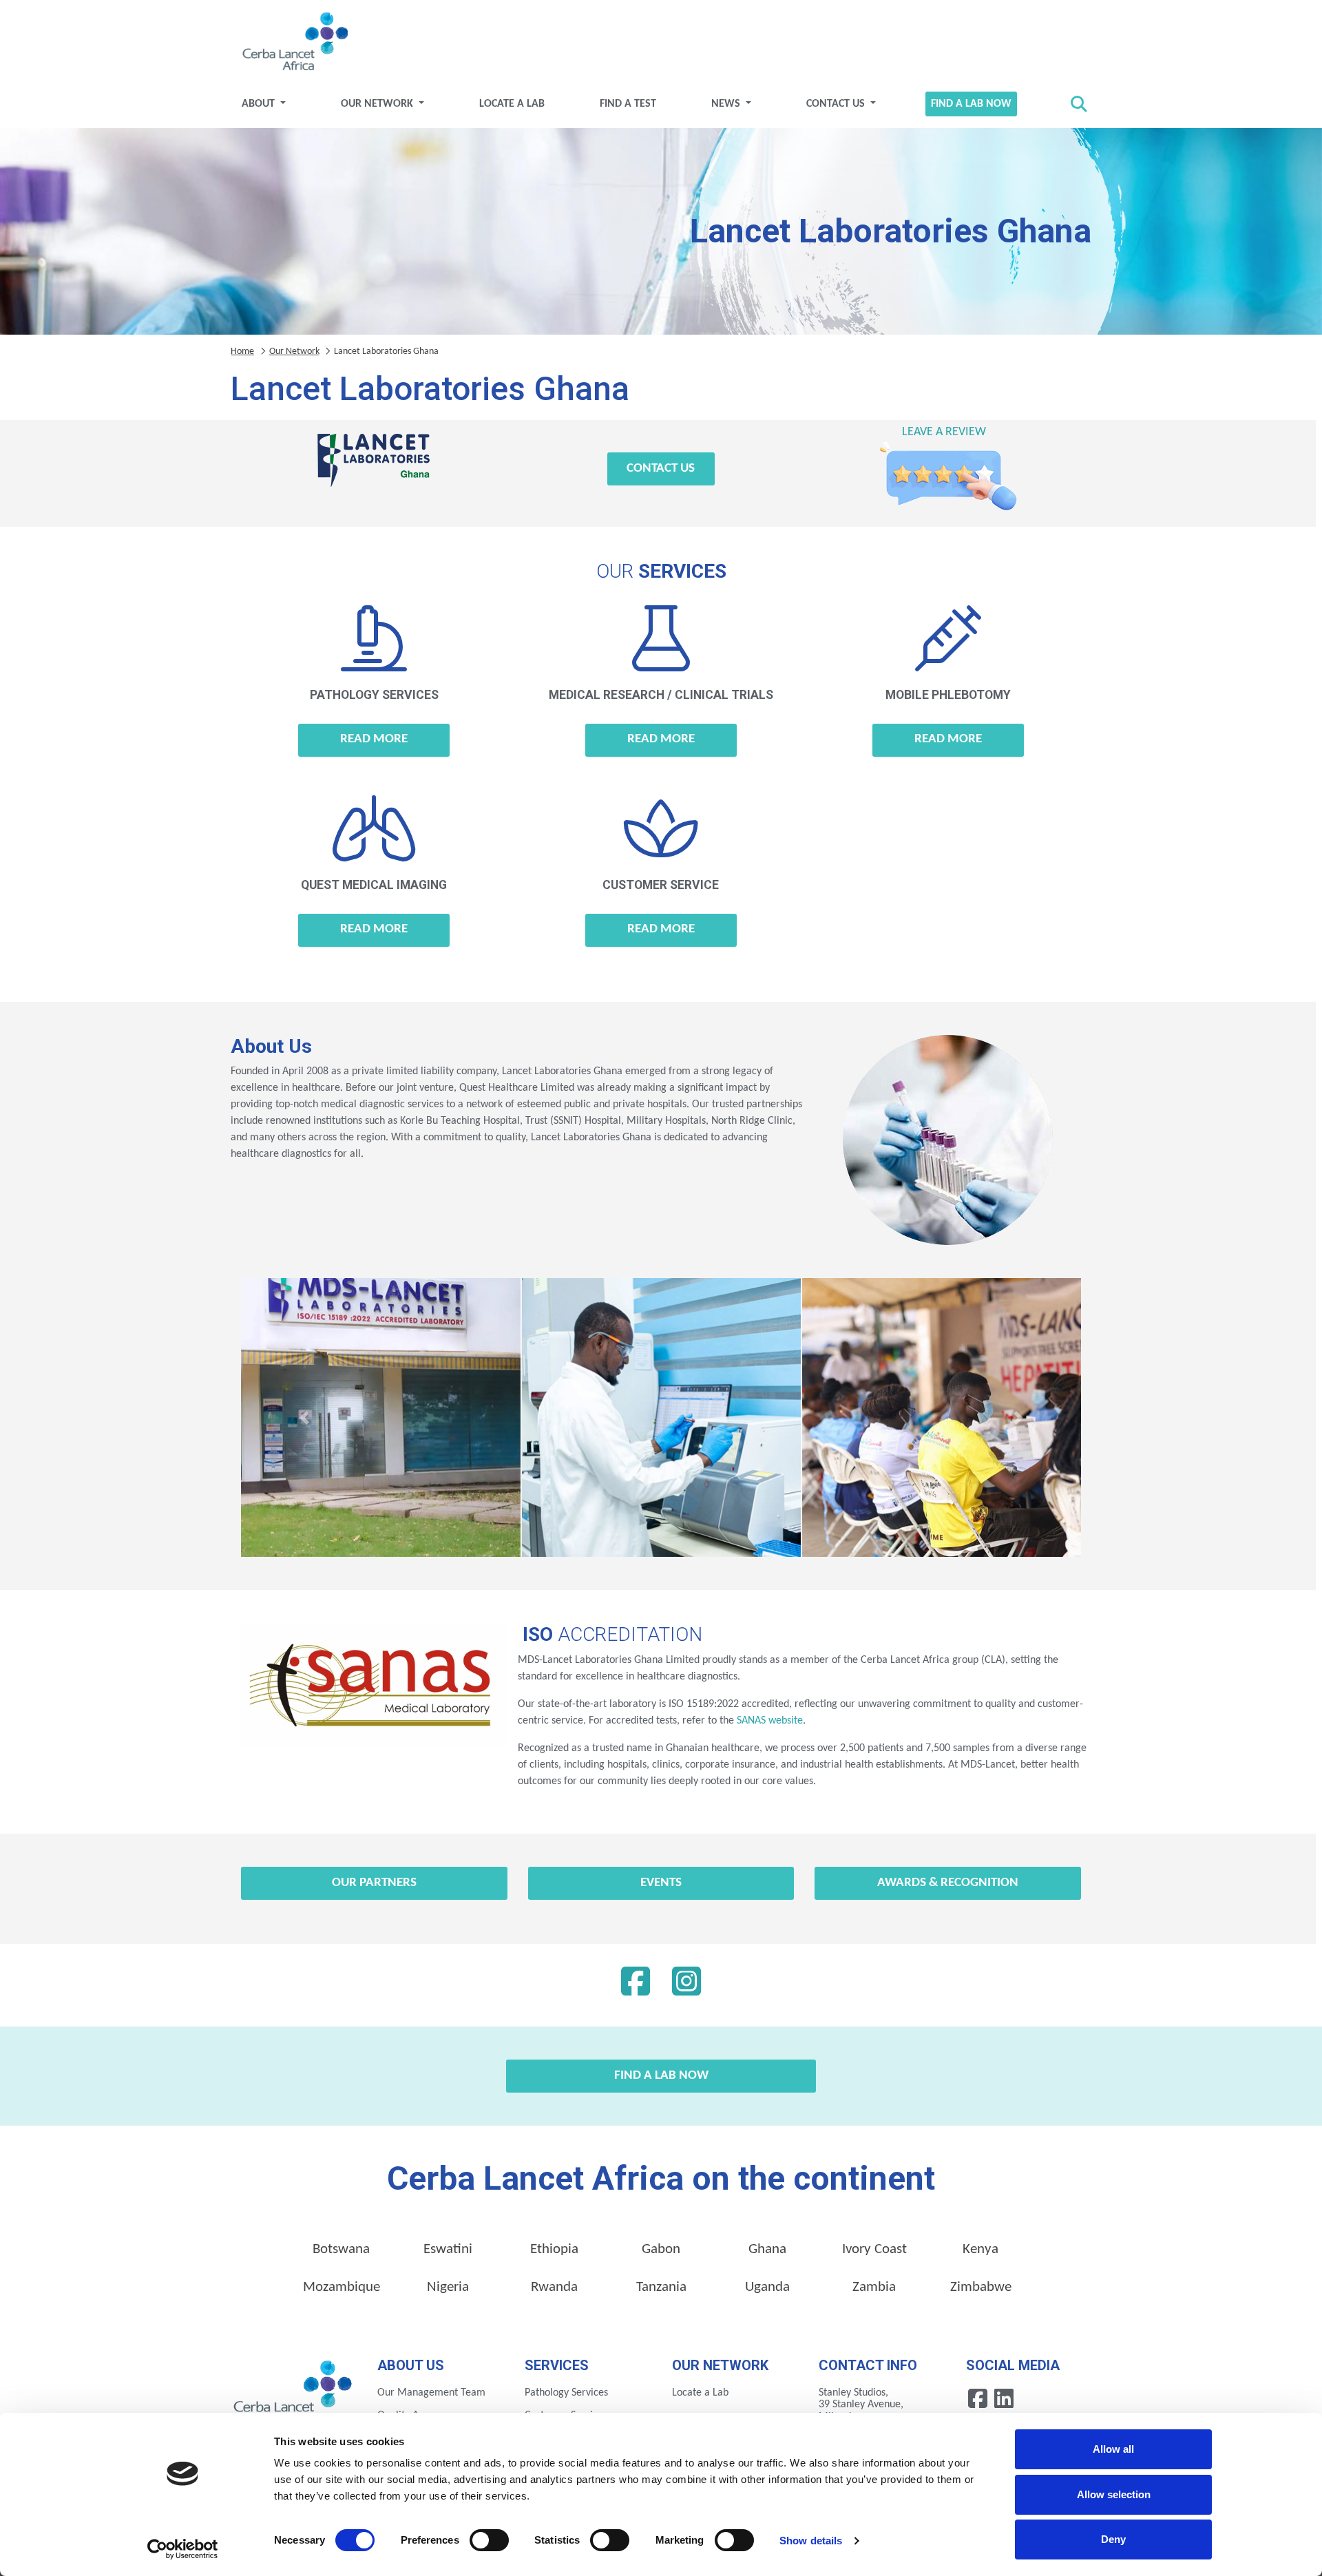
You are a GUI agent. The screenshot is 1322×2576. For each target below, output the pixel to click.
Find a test (628, 104)
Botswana (341, 2249)
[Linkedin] (686, 1985)
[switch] (489, 2540)
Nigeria (448, 2287)
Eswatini (448, 2249)
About (260, 104)
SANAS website (768, 1721)
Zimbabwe (981, 2287)
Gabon (661, 2249)
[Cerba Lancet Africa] (293, 43)
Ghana (767, 2249)
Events (661, 1883)
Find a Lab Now (971, 104)
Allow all (1113, 2449)
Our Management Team (431, 2393)
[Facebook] (636, 1985)
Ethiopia (554, 2249)
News (727, 104)
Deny (1113, 2539)
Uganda (767, 2287)
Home (242, 352)
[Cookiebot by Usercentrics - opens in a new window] (183, 2549)
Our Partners (374, 1883)
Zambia (874, 2287)
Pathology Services (566, 2393)
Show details (811, 2541)
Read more (374, 739)
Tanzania (661, 2287)
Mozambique (342, 2287)
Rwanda (554, 2287)
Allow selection (1114, 2494)
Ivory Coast (874, 2249)
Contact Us (837, 104)
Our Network (378, 104)
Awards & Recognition (948, 1883)
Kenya (980, 2249)
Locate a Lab (512, 104)
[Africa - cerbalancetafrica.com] (294, 2391)
